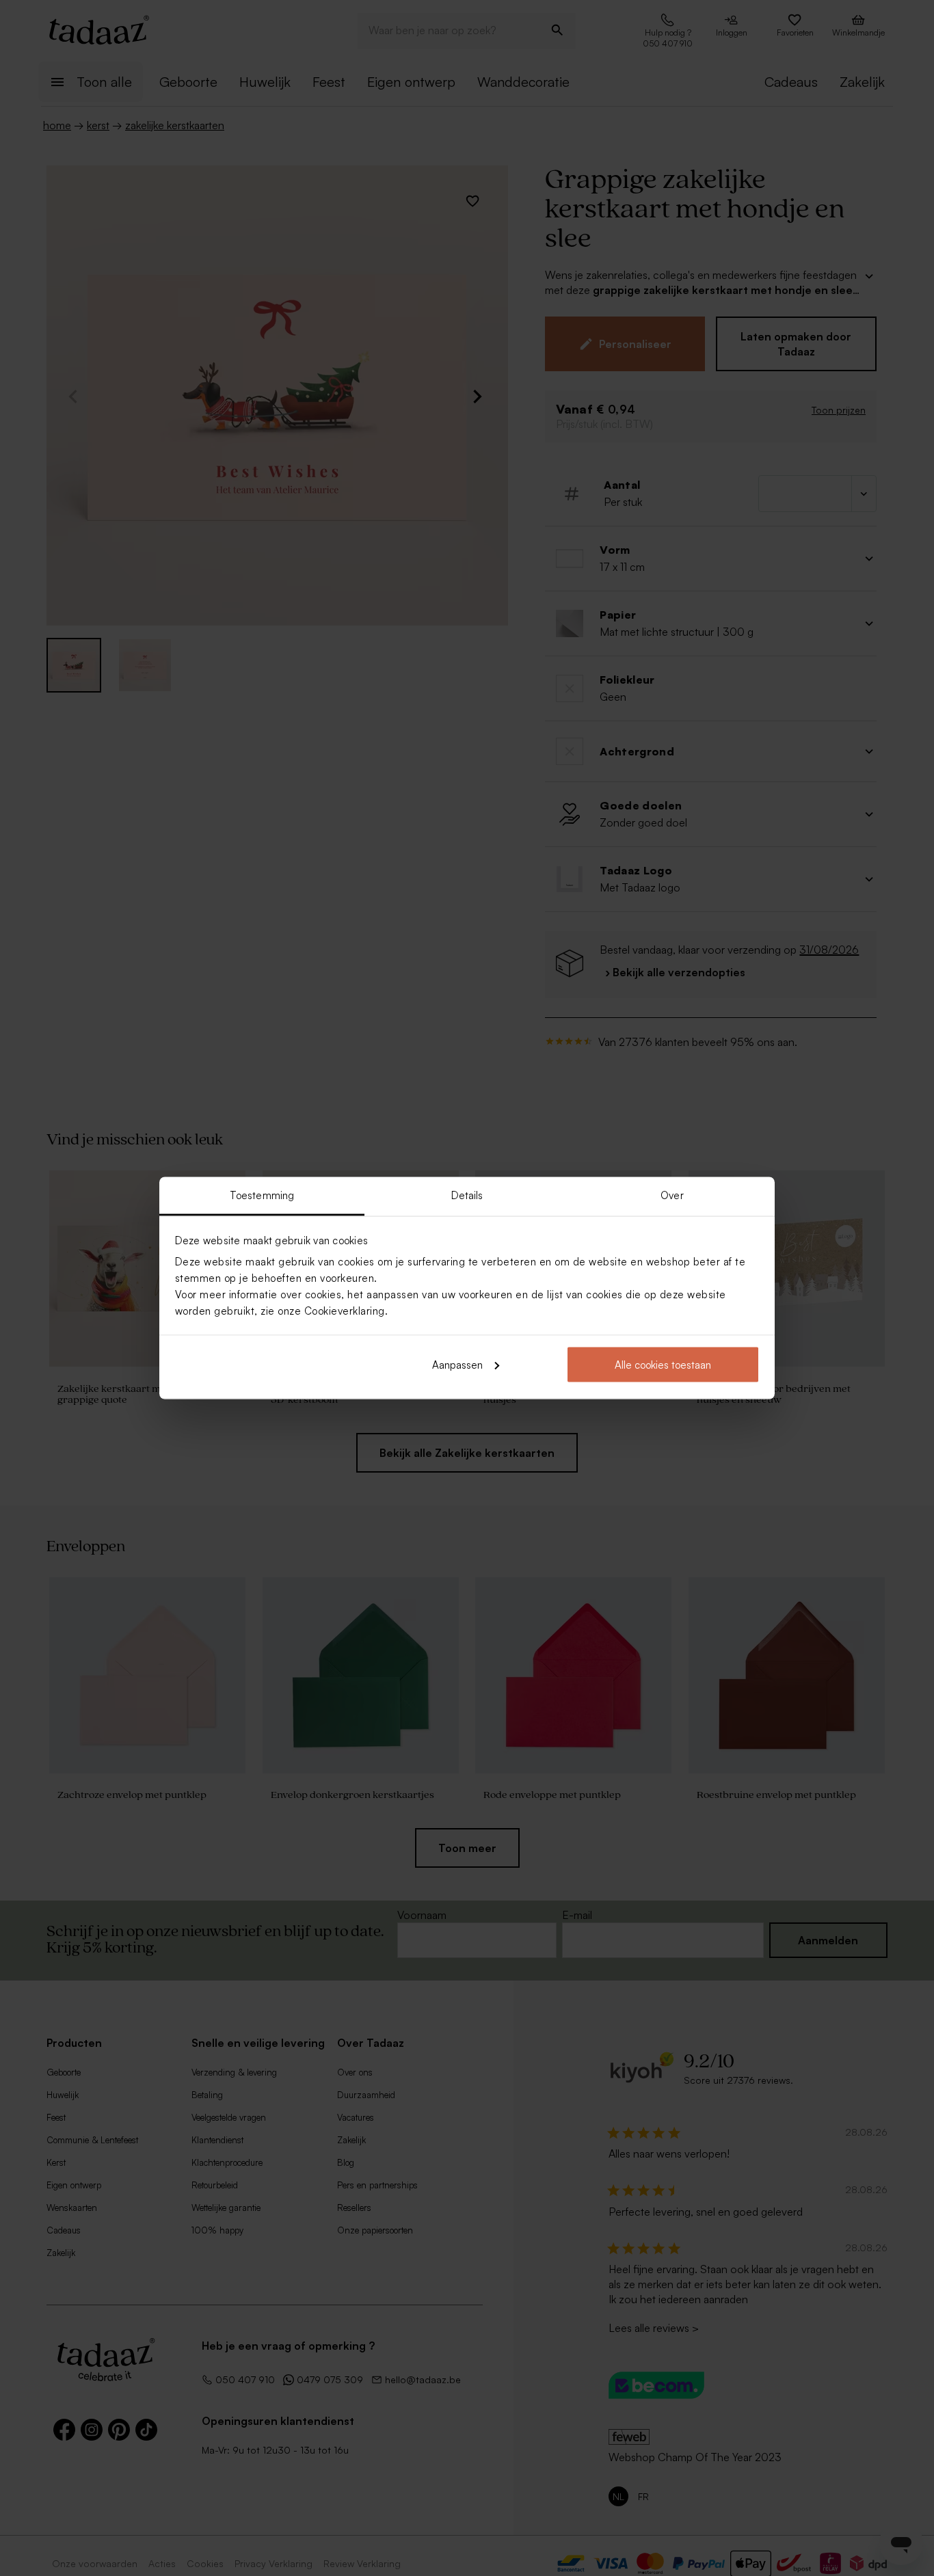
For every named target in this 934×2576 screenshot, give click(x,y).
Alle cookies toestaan (663, 1364)
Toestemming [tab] (262, 1195)
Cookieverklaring (345, 1311)
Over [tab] (672, 1195)
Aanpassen (457, 1364)
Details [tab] (467, 1195)
